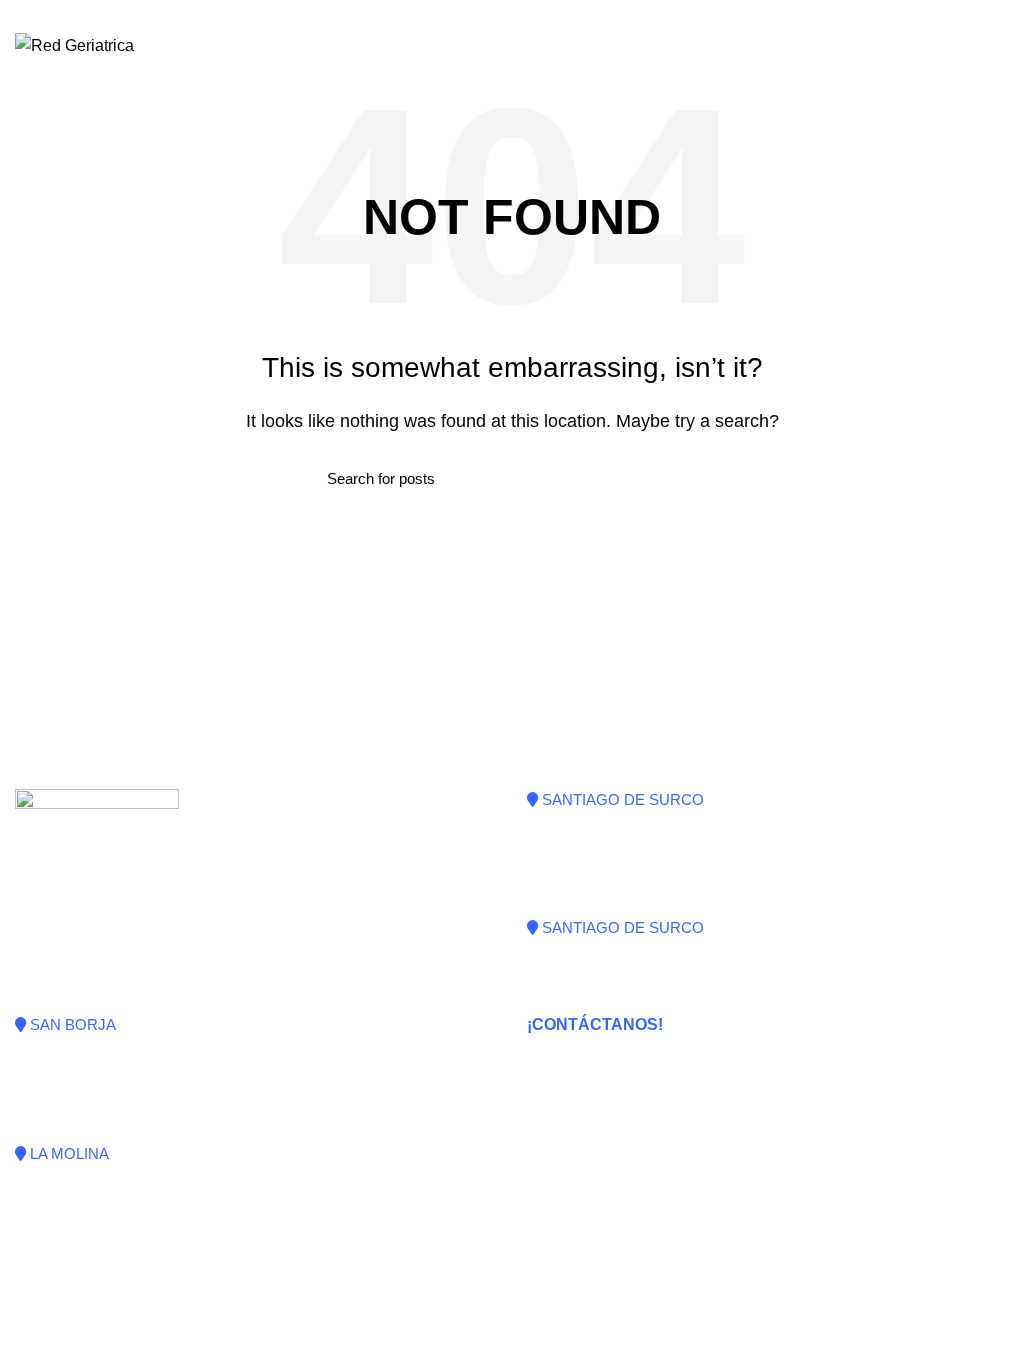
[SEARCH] (685, 478)
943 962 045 (584, 1069)
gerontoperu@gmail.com (624, 1092)
